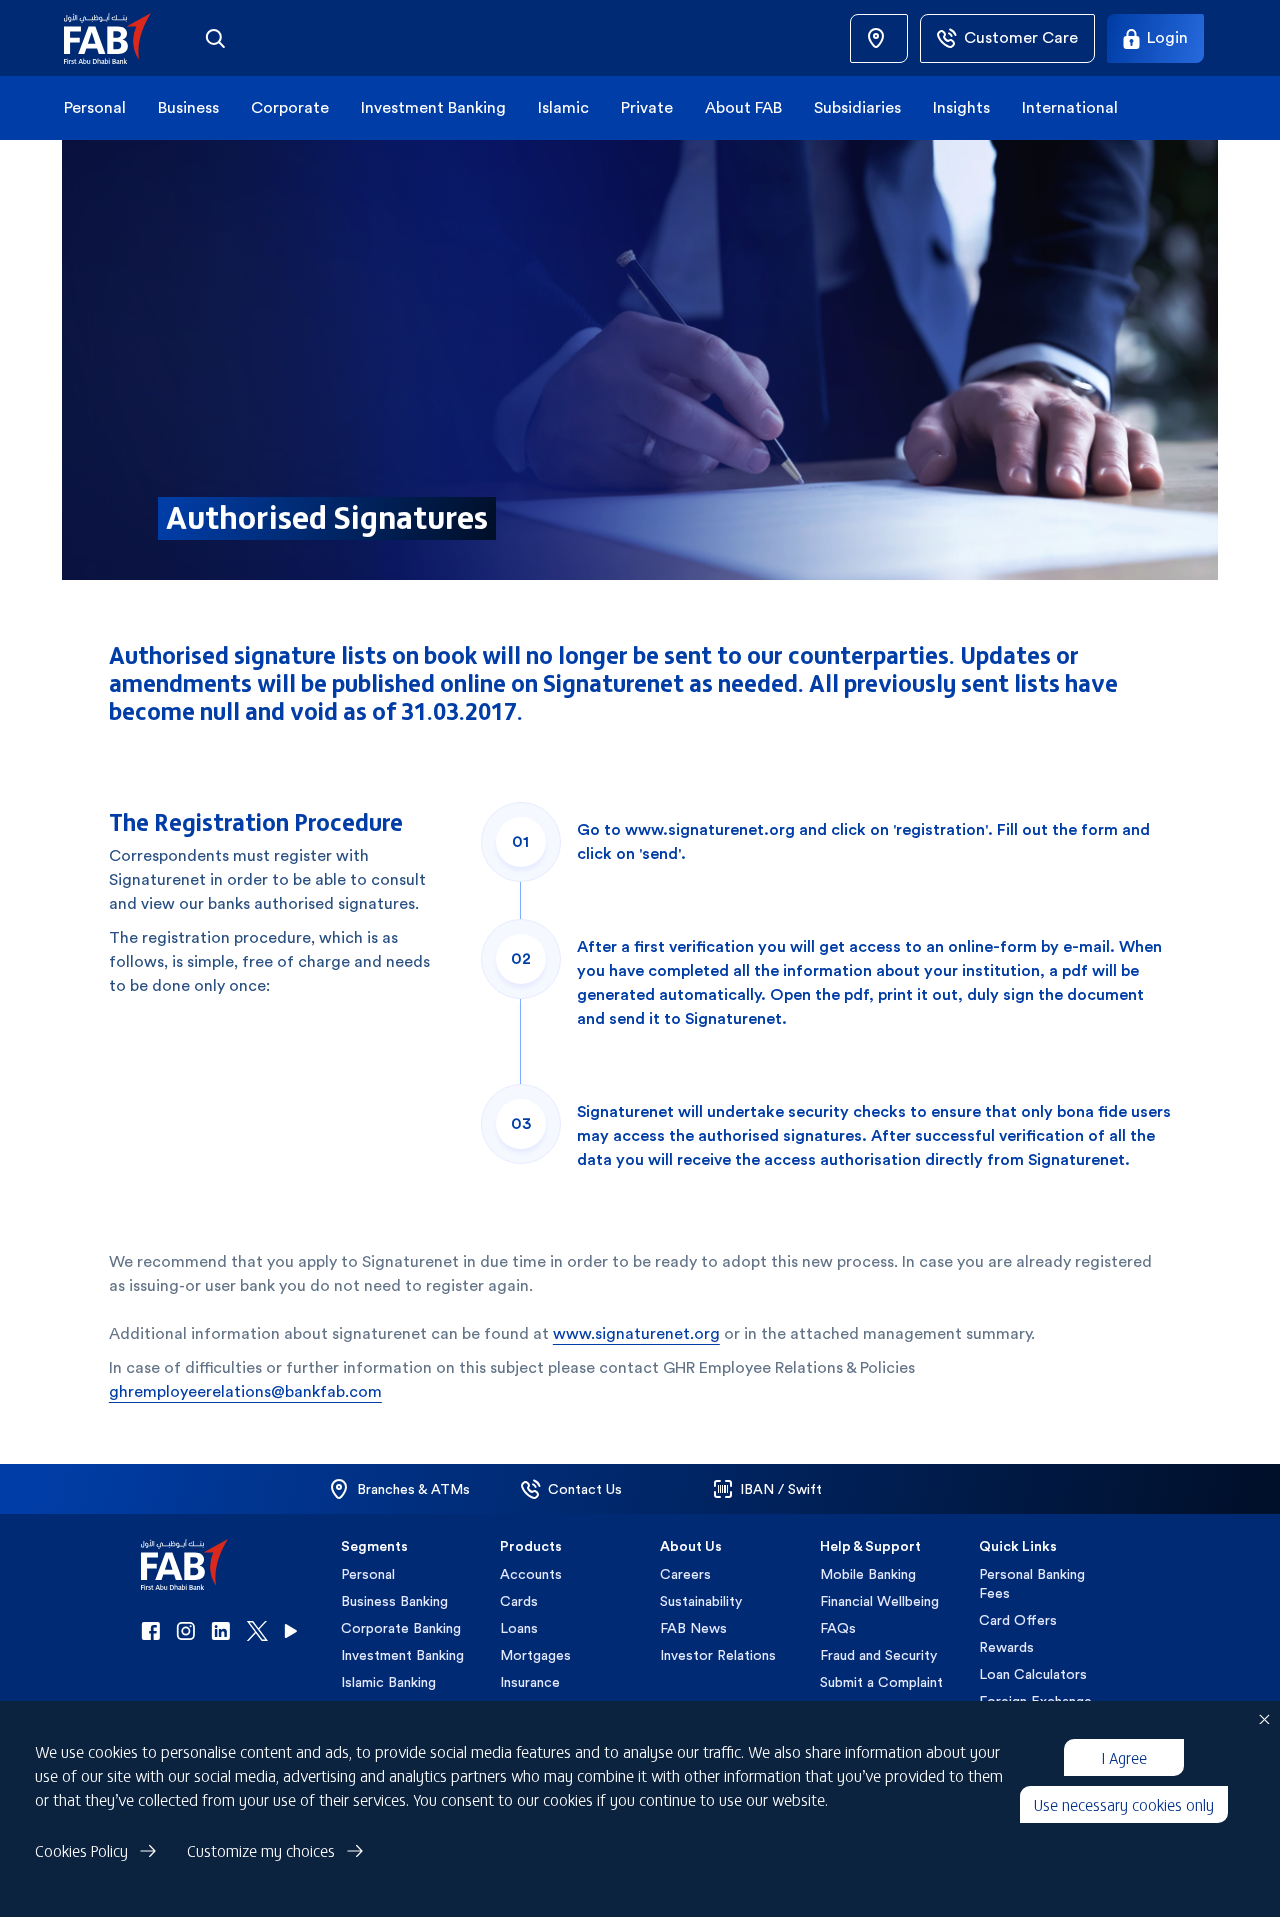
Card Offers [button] (1018, 1620)
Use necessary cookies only (1124, 1804)
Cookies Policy (81, 1850)
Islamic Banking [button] (388, 1682)
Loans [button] (519, 1628)
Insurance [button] (530, 1682)
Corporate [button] (290, 107)
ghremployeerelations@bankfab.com (245, 1391)
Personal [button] (95, 107)
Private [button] (647, 107)
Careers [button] (685, 1574)
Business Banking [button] (394, 1601)
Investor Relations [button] (718, 1655)
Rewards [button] (1006, 1647)
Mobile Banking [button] (868, 1574)
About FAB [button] (743, 107)
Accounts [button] (531, 1574)
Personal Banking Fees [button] (1032, 1583)
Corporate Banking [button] (401, 1628)
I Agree (1124, 1757)
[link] (879, 38)
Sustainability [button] (701, 1601)
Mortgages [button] (535, 1655)
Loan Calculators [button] (1033, 1674)
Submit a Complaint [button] (881, 1682)
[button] (119, 38)
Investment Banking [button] (433, 107)
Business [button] (188, 107)
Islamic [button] (563, 107)
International (1070, 107)
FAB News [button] (693, 1628)
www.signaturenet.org (636, 1333)
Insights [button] (961, 107)
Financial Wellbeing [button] (879, 1601)
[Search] (215, 38)
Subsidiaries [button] (857, 107)
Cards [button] (519, 1601)
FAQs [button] (838, 1628)
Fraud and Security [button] (878, 1655)
